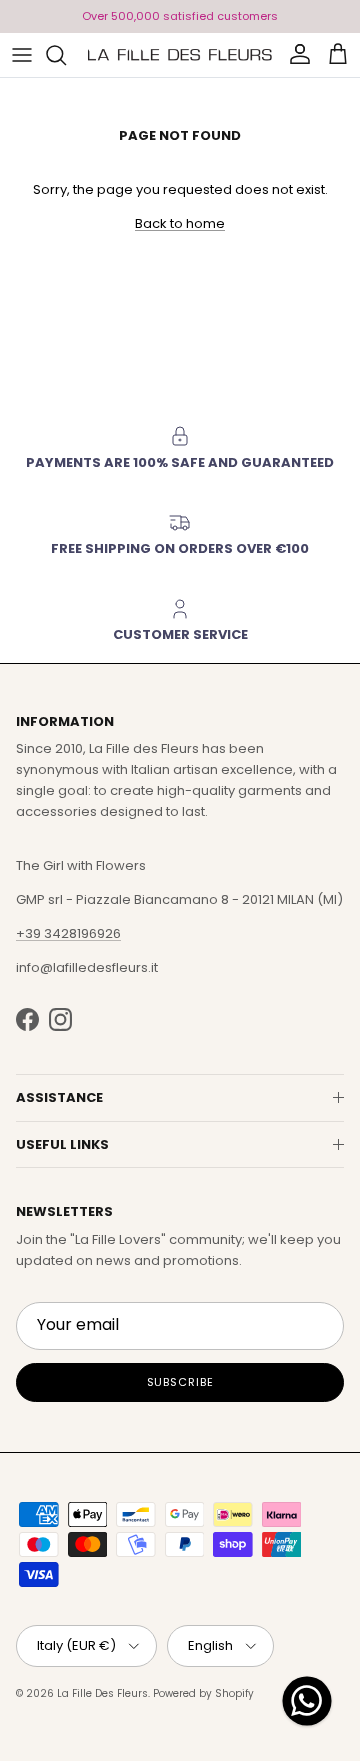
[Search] (66, 55)
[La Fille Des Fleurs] (180, 55)
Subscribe (180, 1382)
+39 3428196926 (68, 933)
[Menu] (22, 55)
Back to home (180, 223)
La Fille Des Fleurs (102, 1693)
